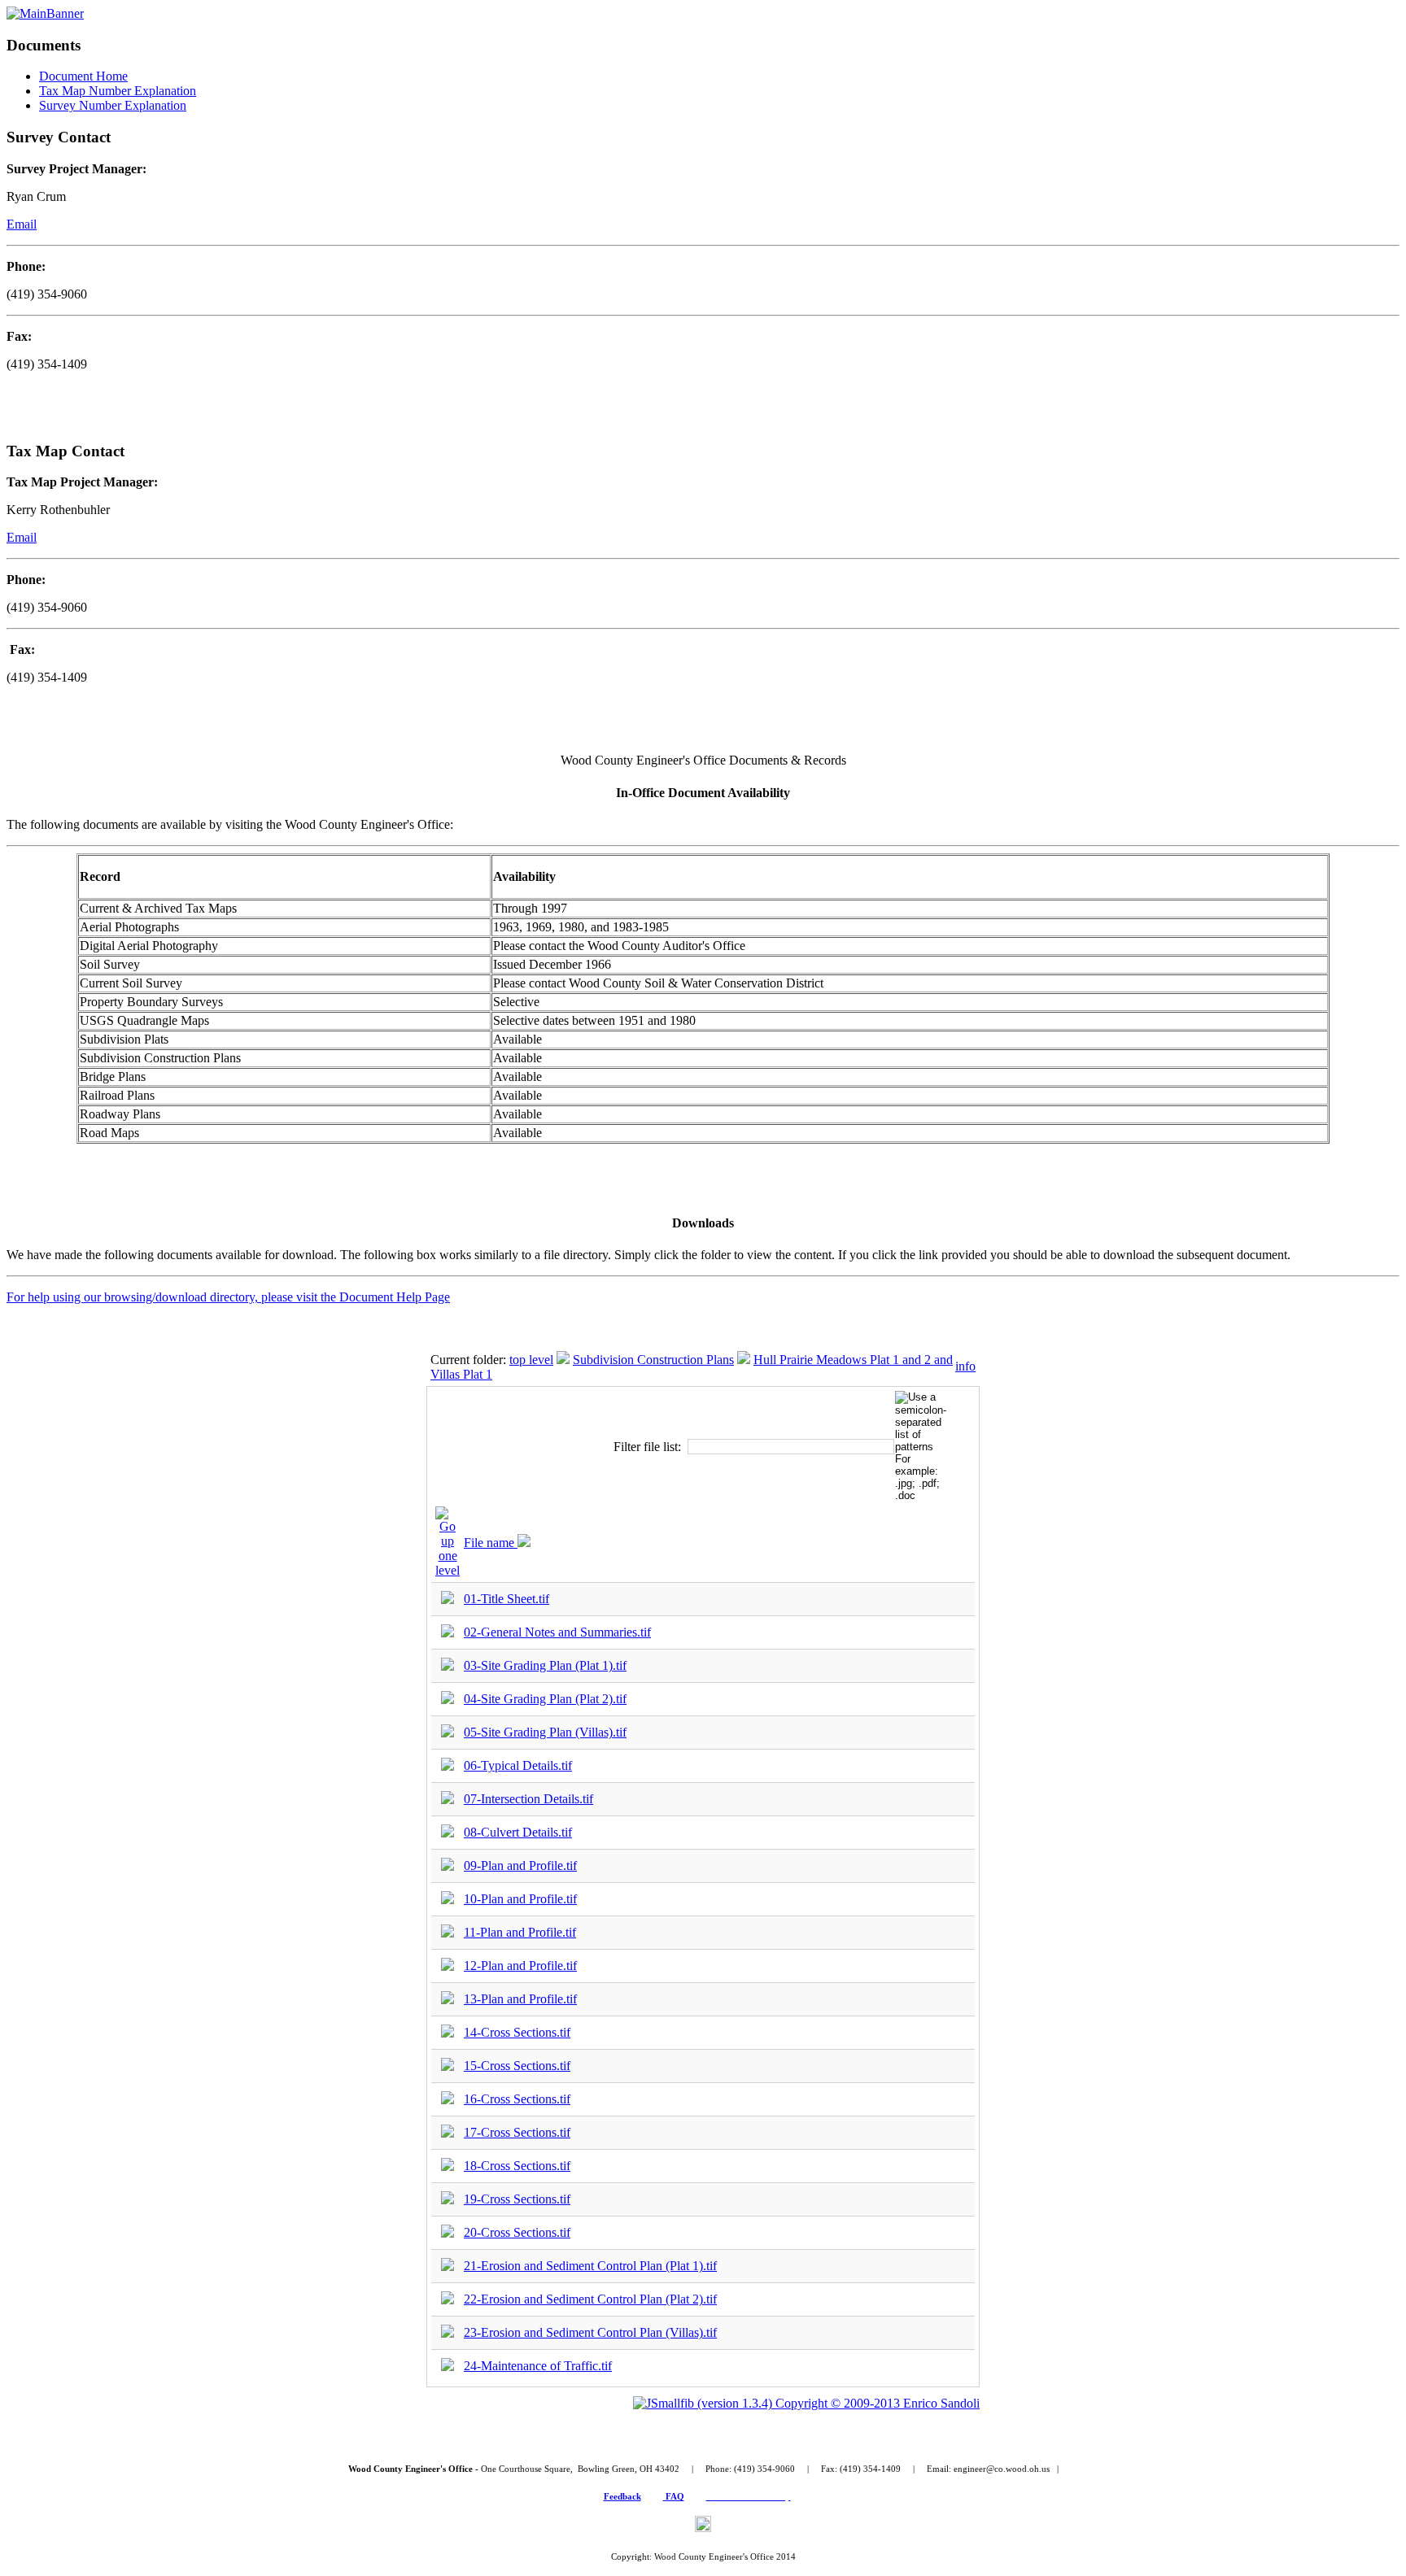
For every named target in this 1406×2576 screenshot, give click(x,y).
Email (22, 224)
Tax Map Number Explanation (118, 91)
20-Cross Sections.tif (517, 2232)
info (965, 1366)
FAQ (675, 2496)
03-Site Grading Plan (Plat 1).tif (545, 1665)
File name (491, 1543)
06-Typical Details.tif (518, 1765)
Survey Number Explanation (113, 105)
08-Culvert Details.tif (518, 1832)
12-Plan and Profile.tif (520, 1966)
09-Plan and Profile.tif (520, 1866)
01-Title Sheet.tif (507, 1599)
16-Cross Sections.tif (517, 2099)
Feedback (622, 2496)
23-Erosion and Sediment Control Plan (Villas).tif (590, 2332)
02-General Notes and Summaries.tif (557, 1632)
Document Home (83, 76)
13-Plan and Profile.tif (520, 1999)
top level (531, 1360)
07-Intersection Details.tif (528, 1799)
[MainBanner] (45, 13)
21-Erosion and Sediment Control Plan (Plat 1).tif (590, 2266)
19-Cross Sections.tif (517, 2199)
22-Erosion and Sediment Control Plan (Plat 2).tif (590, 2299)
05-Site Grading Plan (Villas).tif (545, 1732)
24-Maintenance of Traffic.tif (538, 2366)
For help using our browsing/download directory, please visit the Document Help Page (228, 1297)
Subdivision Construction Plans (653, 1360)
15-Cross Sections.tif (517, 2066)
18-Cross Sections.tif (517, 2166)
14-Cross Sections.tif (517, 2032)
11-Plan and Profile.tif (520, 1932)
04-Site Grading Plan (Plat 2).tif (545, 1699)
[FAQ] (664, 2496)
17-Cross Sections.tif (517, 2132)
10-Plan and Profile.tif (520, 1899)
